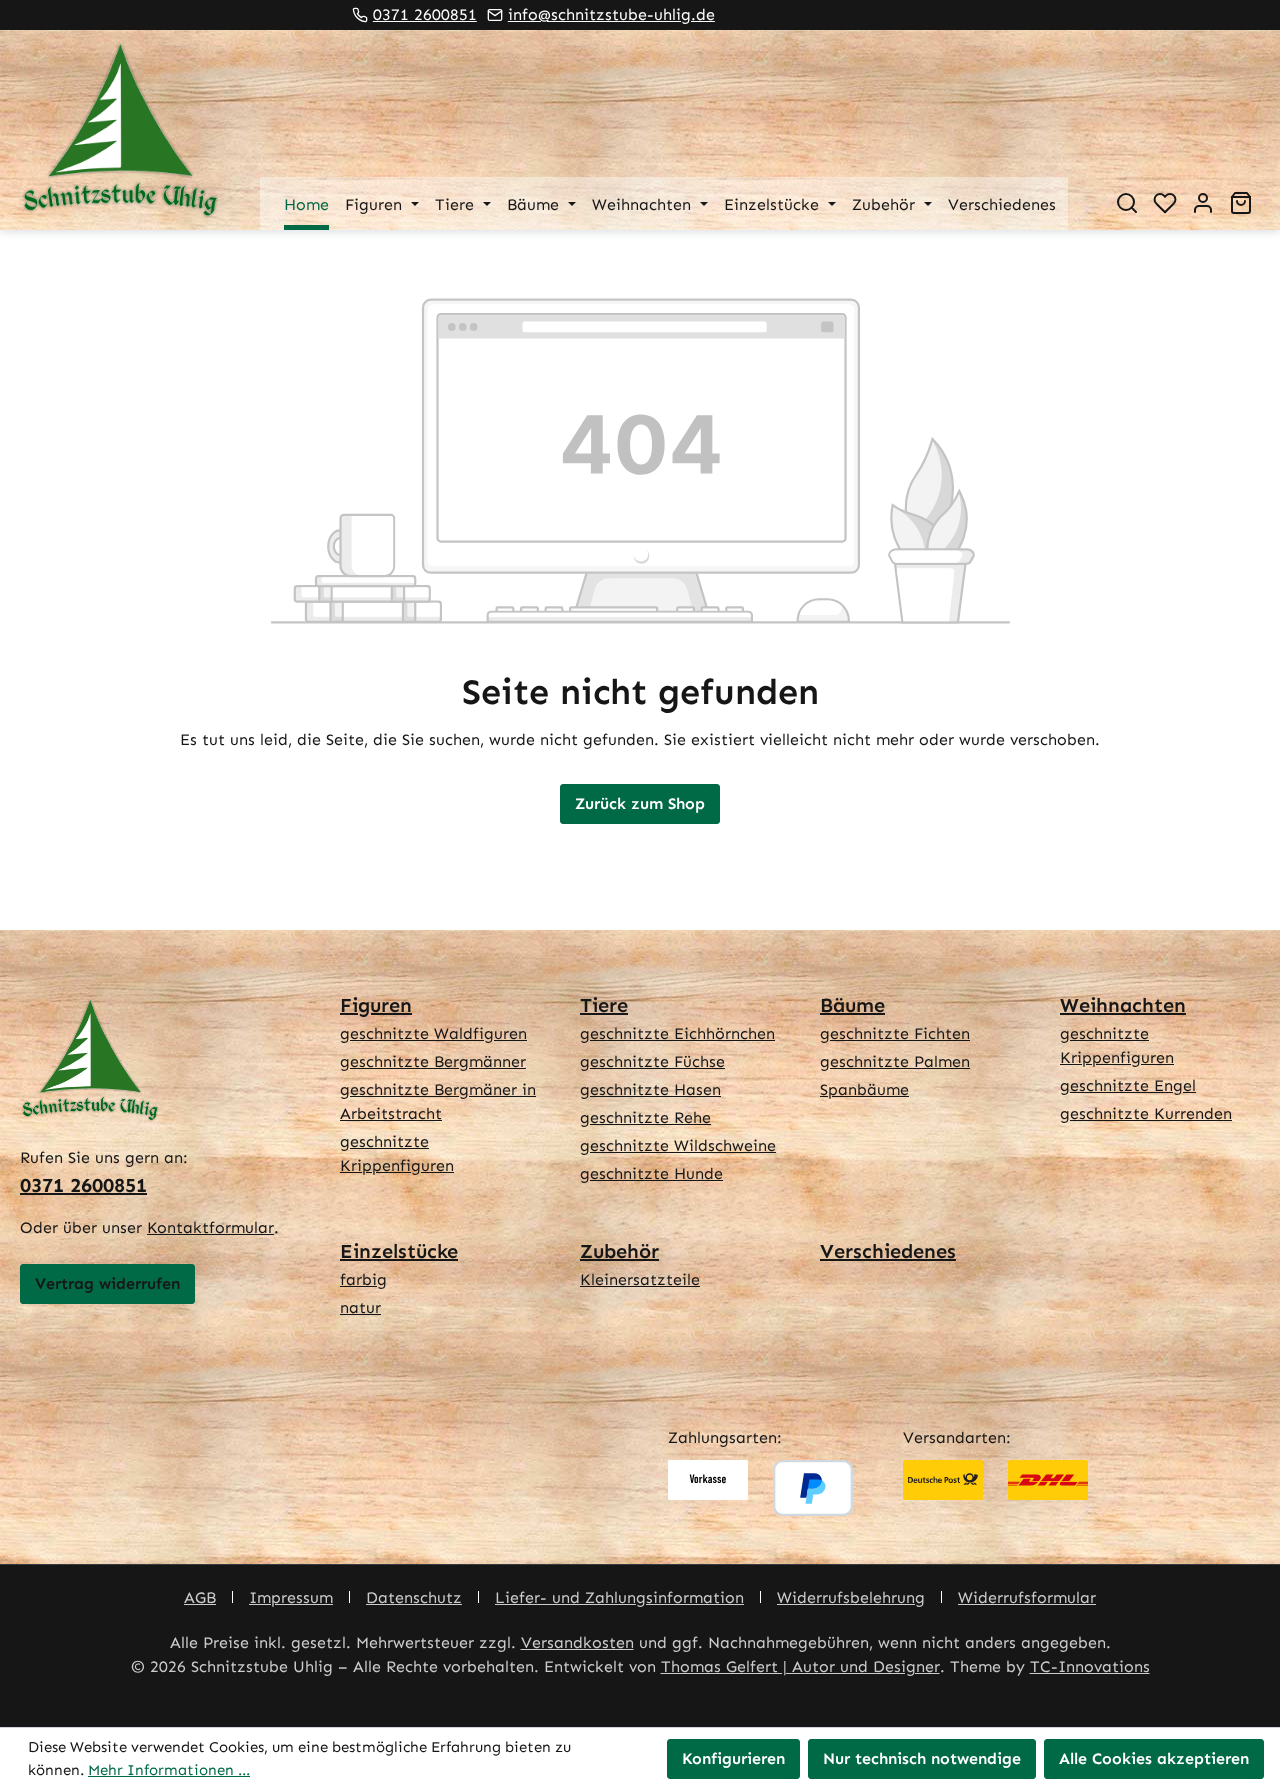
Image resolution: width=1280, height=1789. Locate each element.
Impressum (291, 1597)
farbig (363, 1279)
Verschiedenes (888, 1251)
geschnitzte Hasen (650, 1089)
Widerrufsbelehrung (851, 1597)
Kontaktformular (210, 1227)
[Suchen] (1127, 203)
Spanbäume (864, 1089)
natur (360, 1307)
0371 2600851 (425, 14)
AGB (200, 1597)
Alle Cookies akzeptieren (1154, 1758)
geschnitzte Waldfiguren (433, 1033)
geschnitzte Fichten (895, 1033)
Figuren (376, 1005)
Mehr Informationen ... (169, 1770)
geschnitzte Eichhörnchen (677, 1033)
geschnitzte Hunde (651, 1173)
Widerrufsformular (1027, 1597)
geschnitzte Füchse (652, 1061)
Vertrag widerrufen (107, 1283)
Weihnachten (1123, 1005)
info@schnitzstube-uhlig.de (611, 14)
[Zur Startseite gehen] (120, 130)
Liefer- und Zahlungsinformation (619, 1597)
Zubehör (619, 1251)
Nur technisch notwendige (922, 1758)
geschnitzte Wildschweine (678, 1145)
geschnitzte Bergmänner (433, 1061)
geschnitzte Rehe (645, 1117)
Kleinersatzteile (640, 1279)
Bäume (852, 1005)
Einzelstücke (399, 1251)
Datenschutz (414, 1597)
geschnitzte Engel (1128, 1085)
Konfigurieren (733, 1758)
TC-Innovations (1090, 1666)
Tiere (604, 1005)
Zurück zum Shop (640, 803)
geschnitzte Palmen (895, 1061)
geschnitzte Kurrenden (1146, 1113)
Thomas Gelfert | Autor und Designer (800, 1666)
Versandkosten (577, 1642)
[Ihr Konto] (1203, 203)
